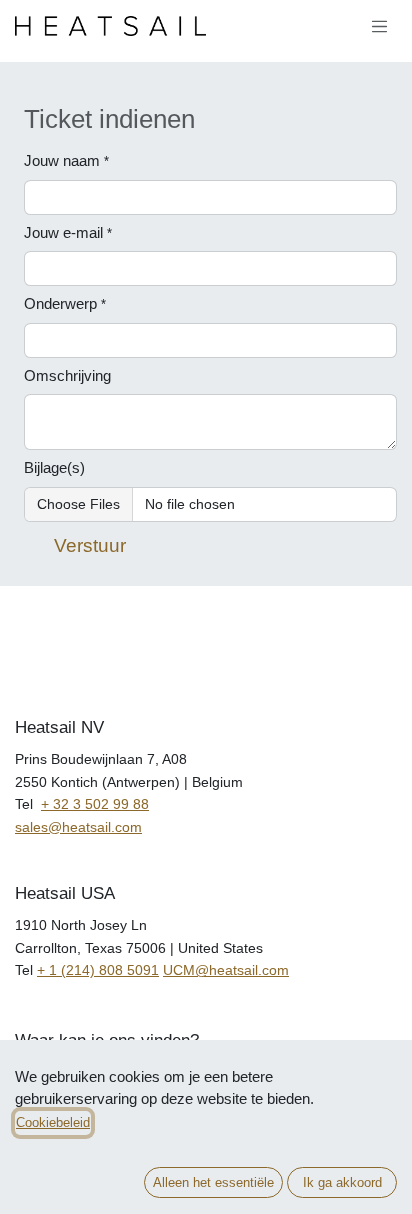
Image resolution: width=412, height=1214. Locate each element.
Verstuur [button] (90, 545)
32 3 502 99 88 (101, 804)
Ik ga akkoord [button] (342, 1182)
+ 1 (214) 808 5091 (98, 970)
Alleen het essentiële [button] (213, 1182)
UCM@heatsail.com (226, 970)
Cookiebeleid (53, 1122)
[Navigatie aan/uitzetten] (380, 26)
